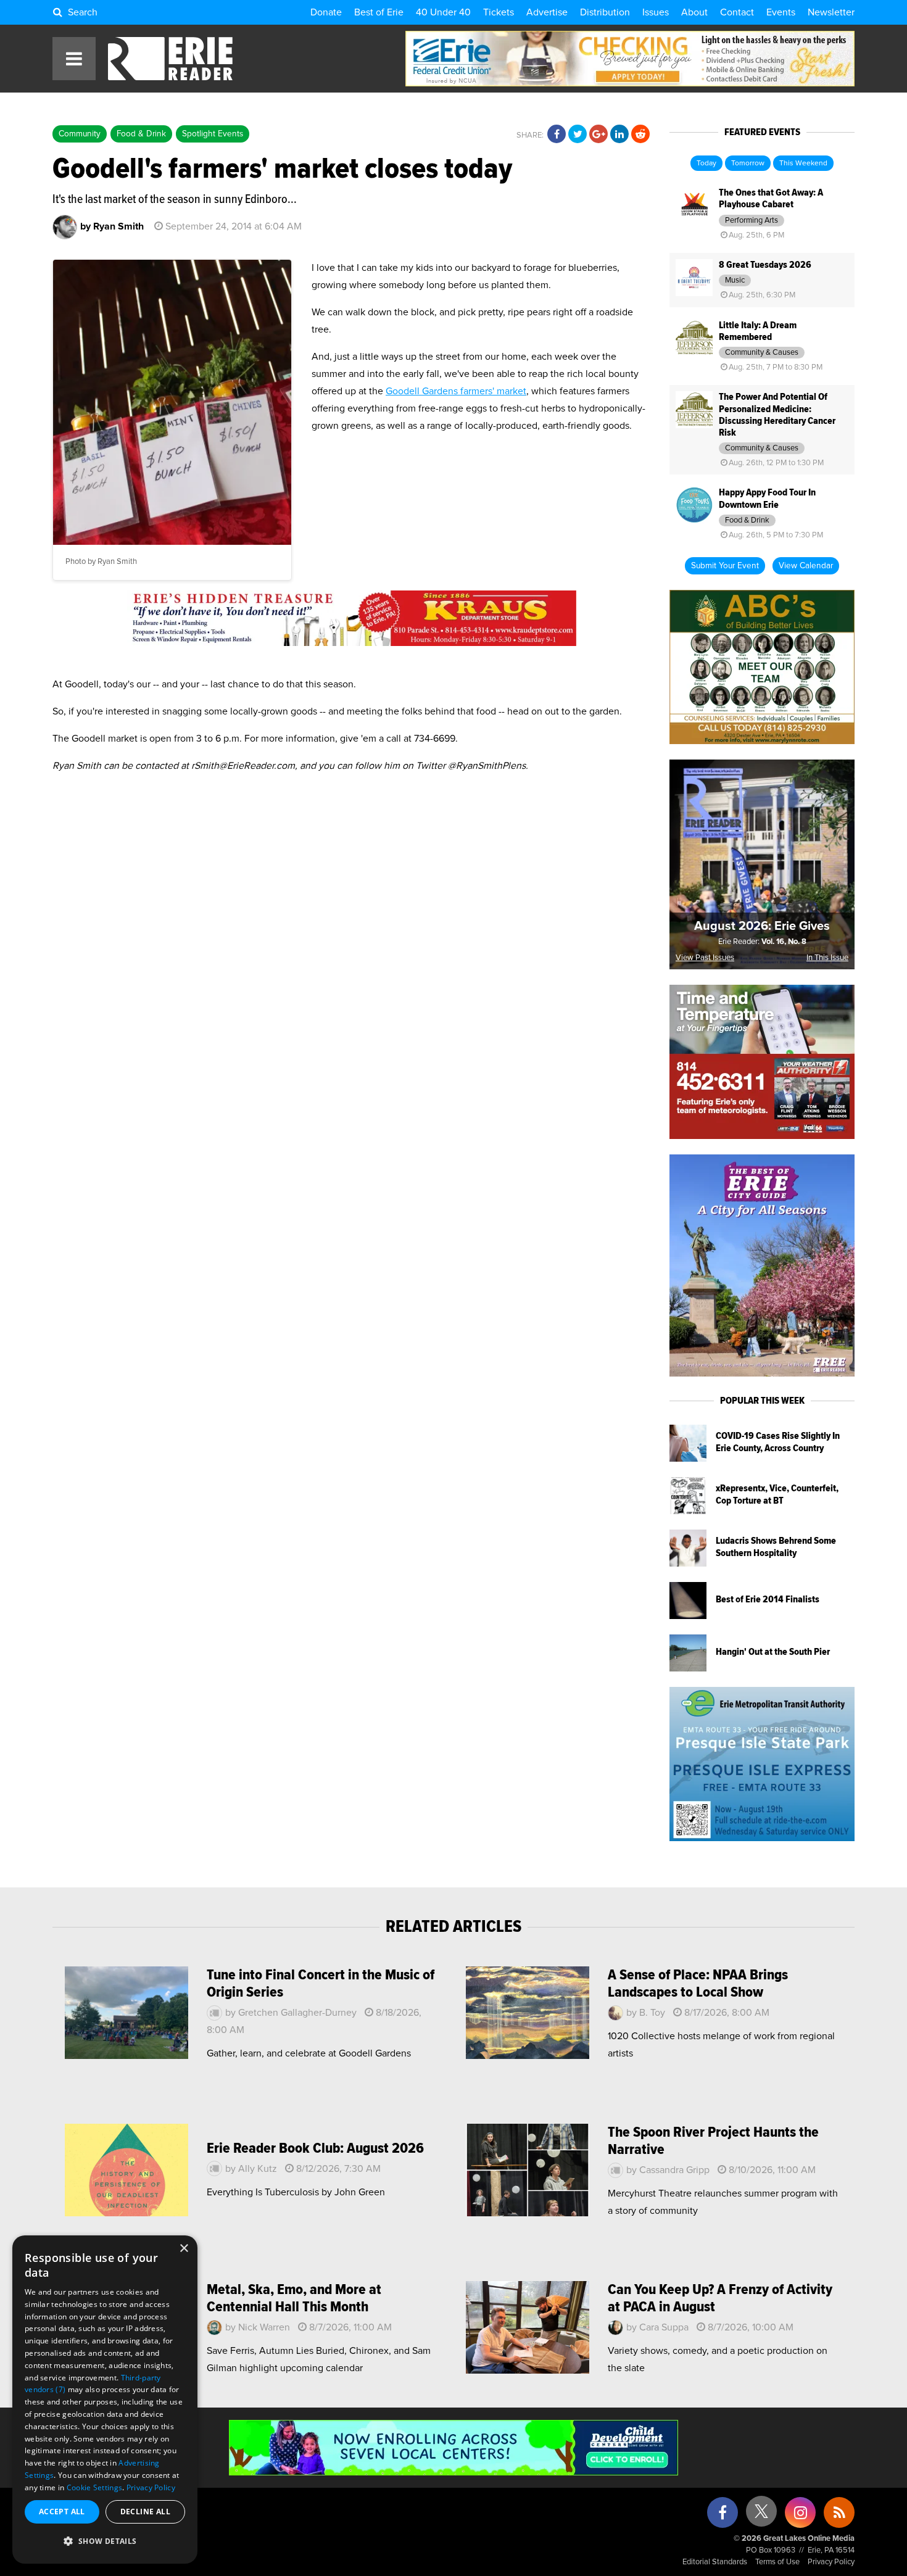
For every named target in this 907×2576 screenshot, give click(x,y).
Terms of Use (777, 2562)
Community (80, 134)
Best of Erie (379, 12)
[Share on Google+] (598, 135)
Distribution (605, 12)
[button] (105, 2541)
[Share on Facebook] (557, 135)
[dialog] (105, 2400)
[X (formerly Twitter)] (761, 2516)
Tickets (499, 12)
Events (781, 12)
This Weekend (803, 164)
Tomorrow (748, 164)
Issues (656, 12)
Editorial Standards (715, 2562)
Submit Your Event (725, 566)
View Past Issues (705, 958)
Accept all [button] (62, 2512)
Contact (737, 12)
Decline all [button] (145, 2512)
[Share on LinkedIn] (619, 135)
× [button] (184, 2249)
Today (706, 164)
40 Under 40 (443, 12)
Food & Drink (141, 134)
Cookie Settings (95, 2487)
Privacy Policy (831, 2562)
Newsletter (831, 12)
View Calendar (806, 566)
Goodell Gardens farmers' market (456, 391)
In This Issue (827, 958)
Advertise (547, 12)
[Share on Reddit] (640, 135)
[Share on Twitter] (578, 135)
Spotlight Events (213, 134)
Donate (326, 12)
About (694, 12)
